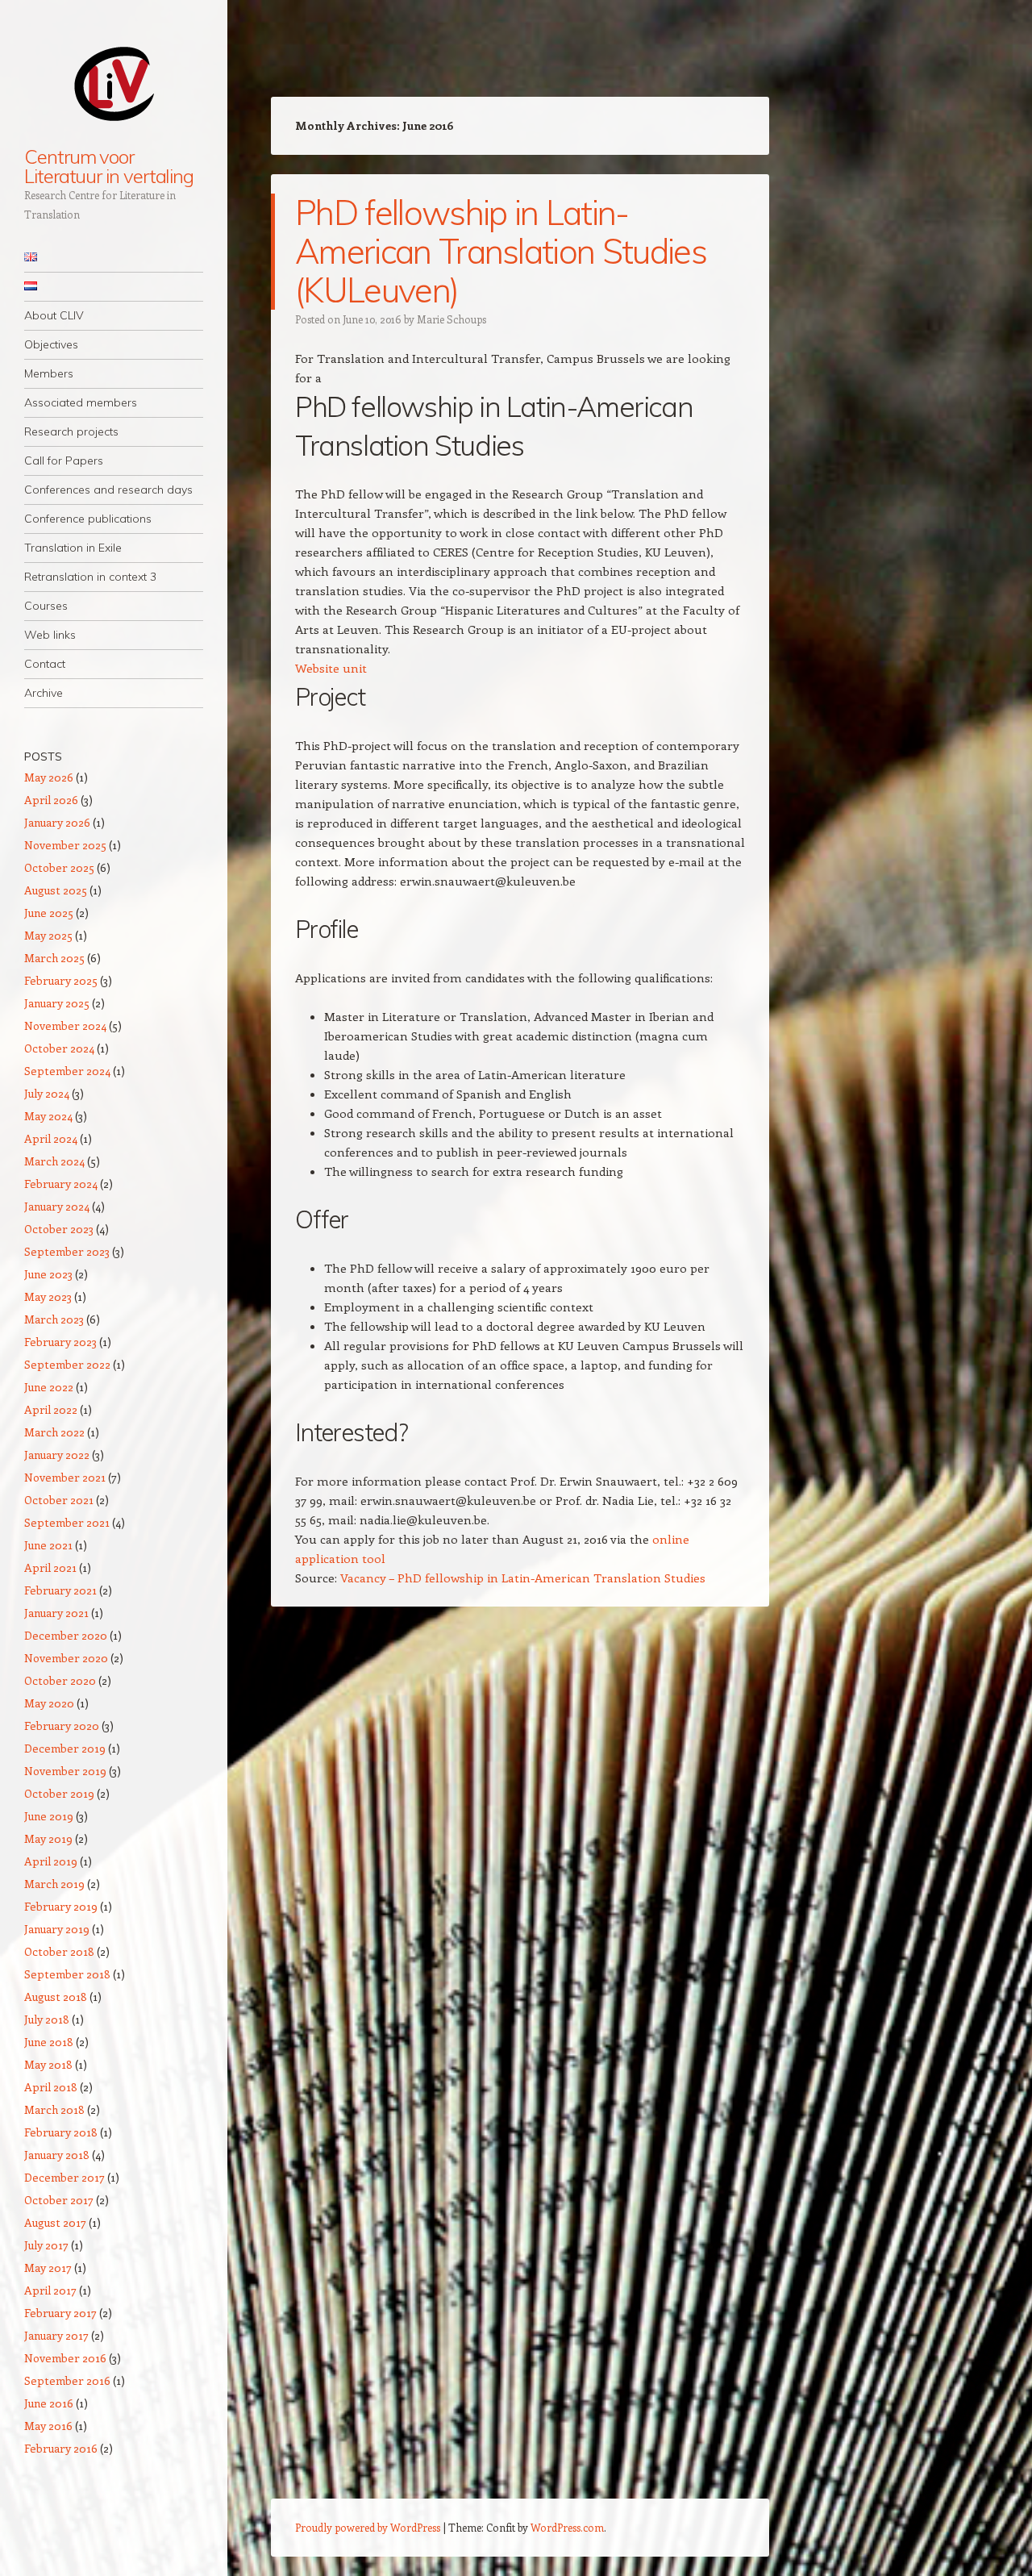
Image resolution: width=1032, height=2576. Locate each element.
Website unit (331, 668)
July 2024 (47, 1093)
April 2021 (50, 1567)
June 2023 (48, 1274)
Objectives (51, 344)
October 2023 (59, 1229)
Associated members (81, 402)
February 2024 (61, 1184)
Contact (45, 664)
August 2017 (55, 2222)
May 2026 (49, 777)
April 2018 (51, 2087)
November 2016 (65, 2358)
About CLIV (54, 315)
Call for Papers (64, 461)
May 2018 (48, 2064)
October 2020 (60, 1680)
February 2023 (60, 1342)
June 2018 (49, 2042)
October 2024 (59, 1048)
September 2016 (67, 2380)
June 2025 (49, 913)
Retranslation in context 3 (90, 577)
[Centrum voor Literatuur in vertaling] (114, 83)
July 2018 (47, 2019)
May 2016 (48, 2426)
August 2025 (56, 890)
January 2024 (57, 1206)
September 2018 (67, 1974)
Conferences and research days (108, 490)
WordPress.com (567, 2527)
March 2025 (54, 958)
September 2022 (67, 1364)
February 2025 (61, 980)
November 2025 (65, 845)
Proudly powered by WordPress (368, 2527)
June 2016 (49, 2403)
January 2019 (57, 1929)
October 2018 (59, 1951)
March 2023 (54, 1319)
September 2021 (67, 1522)
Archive (44, 693)
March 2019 (54, 1884)
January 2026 (57, 822)
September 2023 (67, 1251)
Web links (50, 635)
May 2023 (48, 1296)
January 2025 (57, 1003)
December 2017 (64, 2177)
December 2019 (65, 1748)
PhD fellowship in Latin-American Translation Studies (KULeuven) (501, 251)
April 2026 (51, 800)
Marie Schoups (451, 319)
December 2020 (66, 1635)
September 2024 (67, 1071)
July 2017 (46, 2245)
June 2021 (48, 1545)
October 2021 (59, 1500)
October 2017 (59, 2200)
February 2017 (60, 2313)
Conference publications (88, 519)
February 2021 (60, 1590)
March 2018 (54, 2109)
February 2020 (62, 1726)
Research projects (71, 431)
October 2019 (59, 1793)
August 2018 (56, 1997)
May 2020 (49, 1703)
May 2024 (48, 1116)
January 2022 (57, 1455)
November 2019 (65, 1771)
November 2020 (66, 1658)
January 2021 (56, 1613)
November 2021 (65, 1477)
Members (49, 373)
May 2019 (48, 1838)
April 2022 (51, 1409)
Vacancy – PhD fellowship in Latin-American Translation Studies (523, 1578)
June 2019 (49, 1816)
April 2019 (51, 1861)
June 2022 (49, 1387)
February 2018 (61, 2132)
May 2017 (48, 2268)
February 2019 (61, 1906)
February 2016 (61, 2448)
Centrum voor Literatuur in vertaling (109, 166)
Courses (46, 606)
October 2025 (59, 867)
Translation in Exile (73, 548)
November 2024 (65, 1025)
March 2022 (54, 1432)
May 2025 (48, 935)
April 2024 (51, 1138)
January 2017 (56, 2335)
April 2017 (50, 2290)
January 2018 (57, 2155)
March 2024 (54, 1161)
